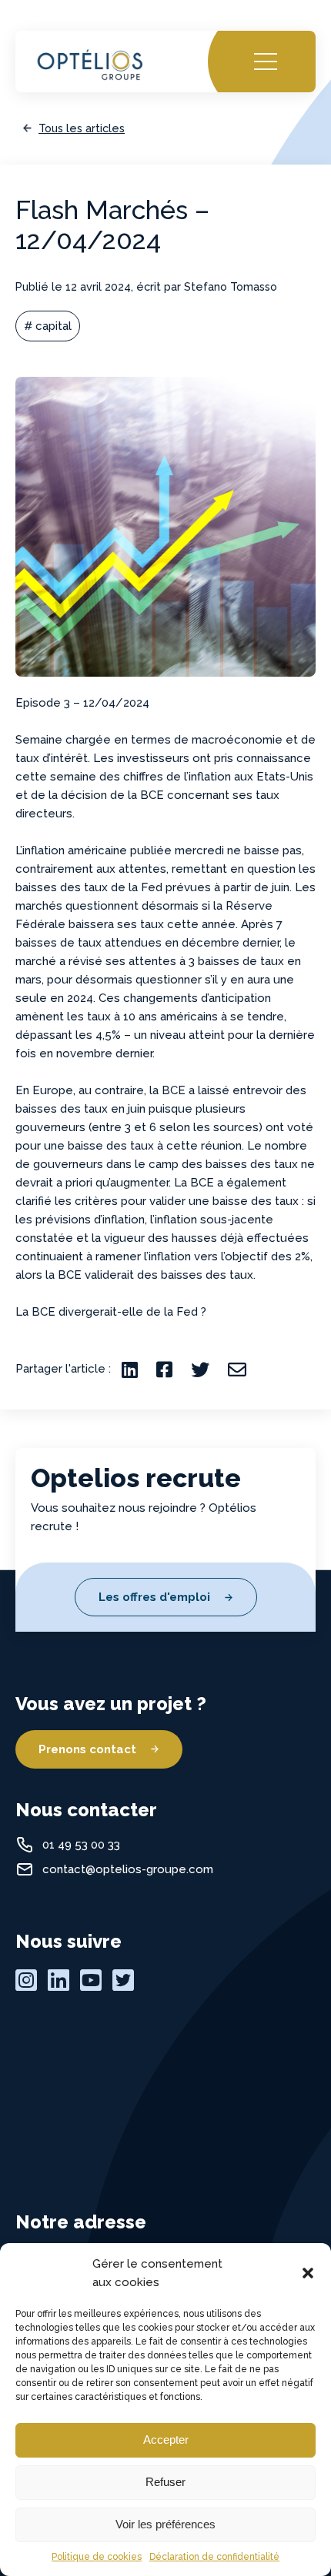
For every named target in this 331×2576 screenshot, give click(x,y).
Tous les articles (82, 128)
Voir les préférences (165, 2524)
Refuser (165, 2482)
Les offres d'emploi (154, 1597)
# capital (48, 326)
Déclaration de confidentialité (214, 2557)
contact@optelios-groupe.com (128, 1869)
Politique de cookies (97, 2557)
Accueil (52, 46)
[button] (308, 2273)
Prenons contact (87, 1749)
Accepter (166, 2440)
